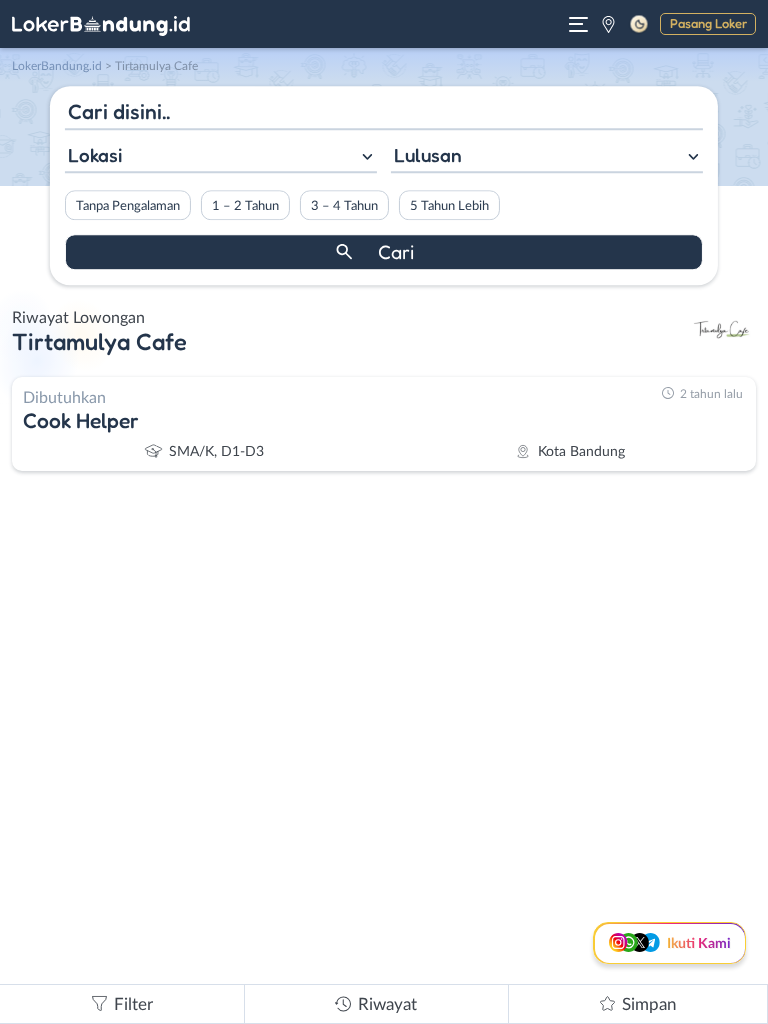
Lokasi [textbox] (95, 155)
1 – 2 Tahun (245, 206)
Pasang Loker (708, 23)
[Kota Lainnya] (608, 24)
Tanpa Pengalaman (128, 206)
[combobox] (221, 157)
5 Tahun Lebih (449, 206)
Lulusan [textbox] (428, 155)
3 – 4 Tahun (344, 206)
